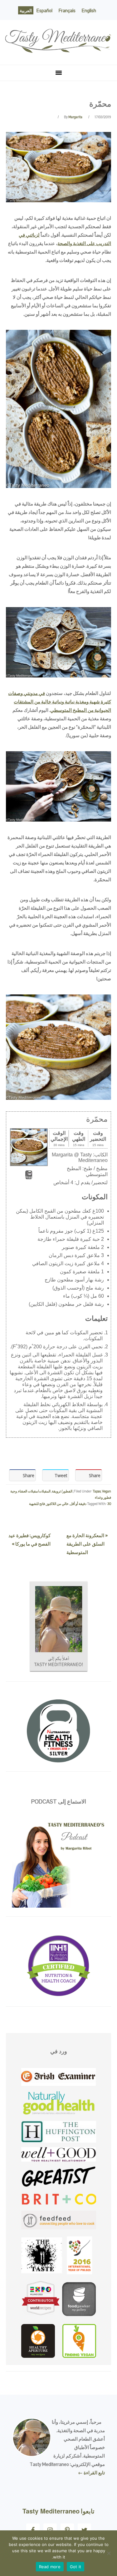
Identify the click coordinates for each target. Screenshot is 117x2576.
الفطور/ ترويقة (62, 1491)
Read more (50, 2567)
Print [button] (29, 1177)
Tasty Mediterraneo (59, 31)
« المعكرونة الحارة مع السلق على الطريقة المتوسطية (87, 1544)
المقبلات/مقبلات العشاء (34, 1491)
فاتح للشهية (37, 1504)
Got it (76, 2567)
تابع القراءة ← (91, 2473)
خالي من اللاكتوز (57, 1504)
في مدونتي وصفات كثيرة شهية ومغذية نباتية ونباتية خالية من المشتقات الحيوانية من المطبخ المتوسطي (60, 702)
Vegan (107, 1491)
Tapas (97, 1491)
